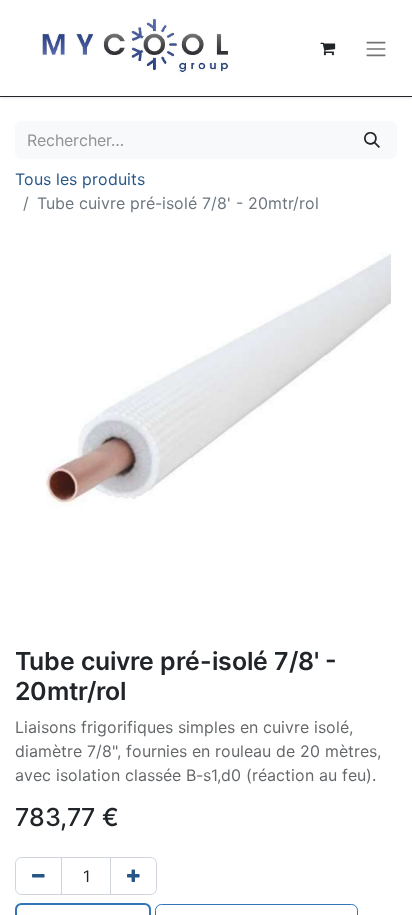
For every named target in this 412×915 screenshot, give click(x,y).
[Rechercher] (372, 140)
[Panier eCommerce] (327, 48)
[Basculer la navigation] (376, 48)
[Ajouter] (133, 876)
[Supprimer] (38, 876)
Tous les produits (80, 179)
